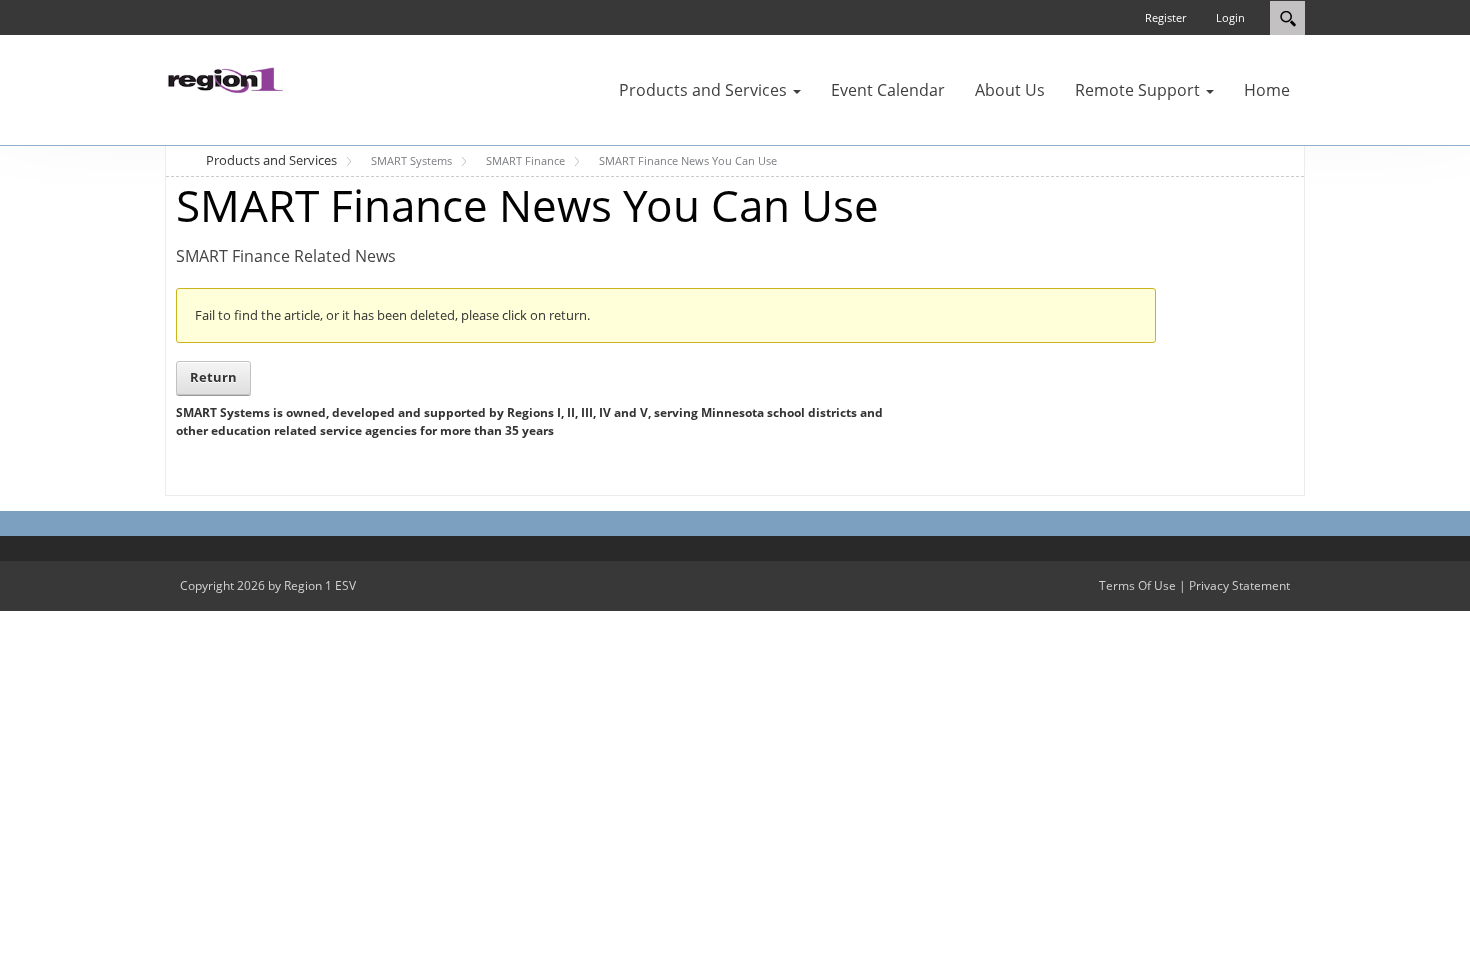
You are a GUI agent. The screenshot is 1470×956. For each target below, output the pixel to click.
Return (213, 377)
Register (1165, 17)
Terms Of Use (1137, 585)
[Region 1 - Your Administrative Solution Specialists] (225, 78)
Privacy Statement (1239, 585)
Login (1230, 17)
